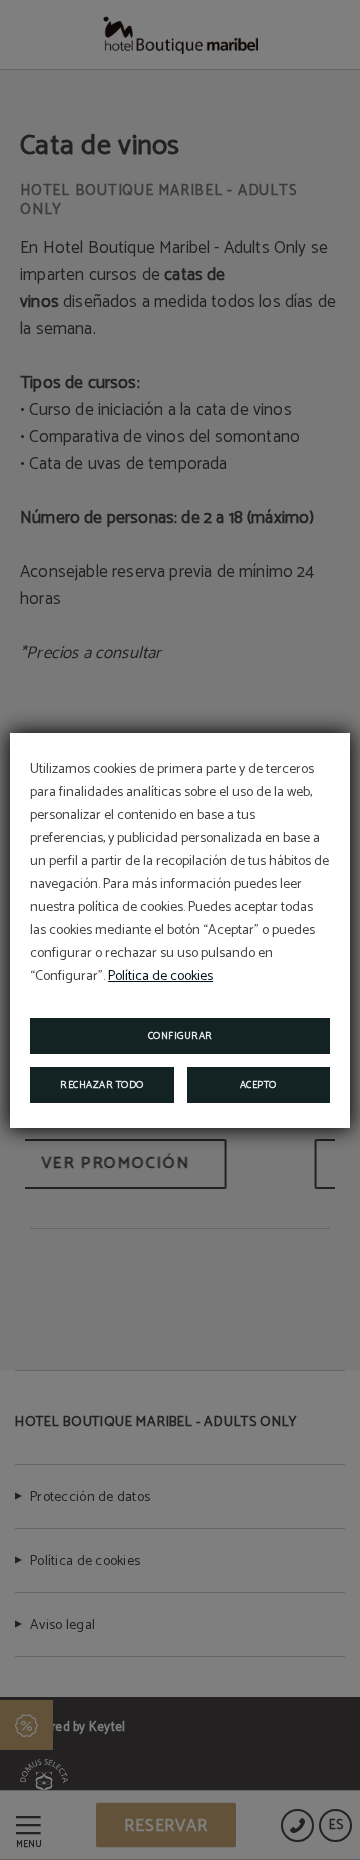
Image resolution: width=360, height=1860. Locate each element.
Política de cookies (160, 976)
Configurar (180, 1036)
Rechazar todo (102, 1085)
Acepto (258, 1085)
